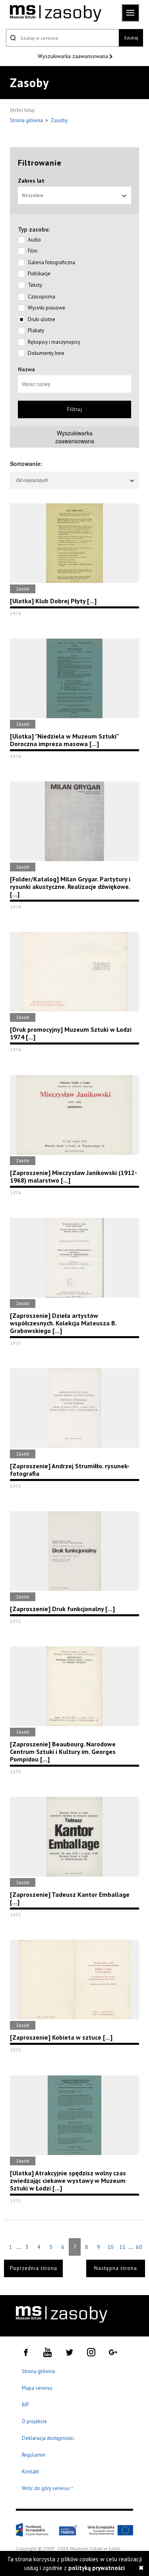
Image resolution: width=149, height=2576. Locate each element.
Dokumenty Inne (46, 353)
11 (122, 2247)
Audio (34, 240)
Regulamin (34, 2455)
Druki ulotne (42, 319)
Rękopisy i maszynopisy (54, 342)
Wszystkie (33, 195)
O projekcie (34, 2421)
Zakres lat (31, 181)
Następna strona (116, 2268)
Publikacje (39, 274)
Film (33, 251)
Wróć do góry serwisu (48, 2489)
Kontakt (30, 2472)
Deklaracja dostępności (48, 2438)
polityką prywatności (97, 2568)
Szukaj (131, 38)
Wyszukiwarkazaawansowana (75, 437)
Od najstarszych (32, 480)
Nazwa (26, 369)
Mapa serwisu (37, 2388)
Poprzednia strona (34, 2268)
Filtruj (75, 409)
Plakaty (36, 330)
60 (139, 2247)
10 (110, 2247)
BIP (25, 2405)
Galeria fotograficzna (51, 262)
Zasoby (59, 120)
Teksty (35, 285)
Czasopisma (42, 297)
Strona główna (27, 120)
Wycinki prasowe (46, 308)
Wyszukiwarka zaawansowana (74, 56)
